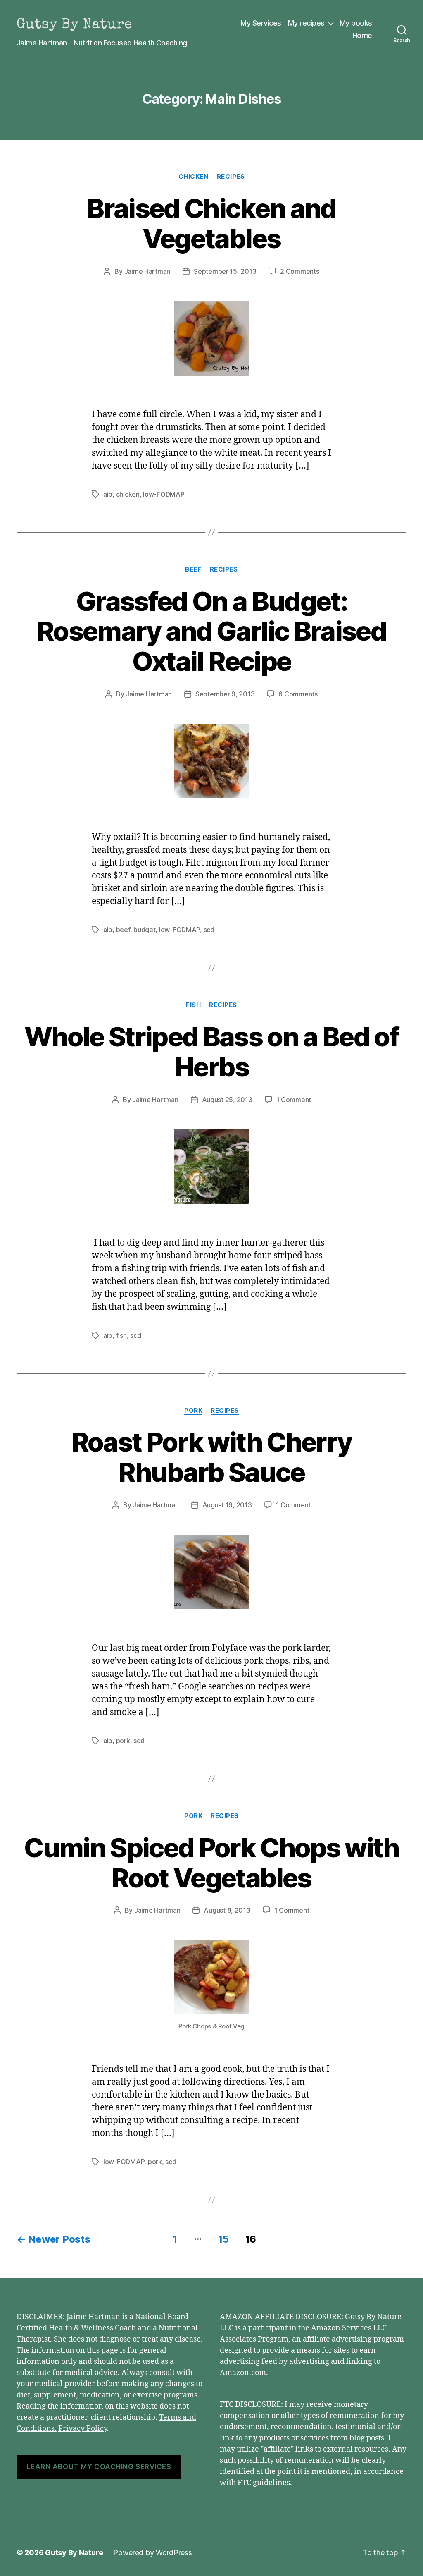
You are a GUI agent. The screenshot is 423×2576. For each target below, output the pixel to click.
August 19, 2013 (227, 1505)
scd (209, 930)
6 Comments (298, 694)
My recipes (306, 23)
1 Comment (294, 1100)
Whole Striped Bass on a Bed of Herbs (211, 1052)
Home (362, 35)
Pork (193, 1411)
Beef (193, 569)
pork (123, 1741)
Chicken (194, 177)
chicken (128, 494)
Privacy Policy (83, 2429)
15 (223, 2239)
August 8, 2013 (227, 1910)
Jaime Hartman (147, 271)
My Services (261, 23)
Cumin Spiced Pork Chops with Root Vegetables (211, 1863)
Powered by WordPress (153, 2553)
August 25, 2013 (227, 1100)
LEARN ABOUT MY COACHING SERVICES (99, 2467)
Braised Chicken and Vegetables (211, 223)
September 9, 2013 (225, 694)
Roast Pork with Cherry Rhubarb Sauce (211, 1457)
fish (121, 1335)
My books (356, 23)
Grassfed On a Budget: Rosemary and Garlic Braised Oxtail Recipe (211, 631)
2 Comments (299, 271)
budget (144, 930)
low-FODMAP (164, 494)
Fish (193, 1005)
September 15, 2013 (225, 271)
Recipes (231, 177)
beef (123, 930)
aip (108, 494)
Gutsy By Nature (74, 2553)
